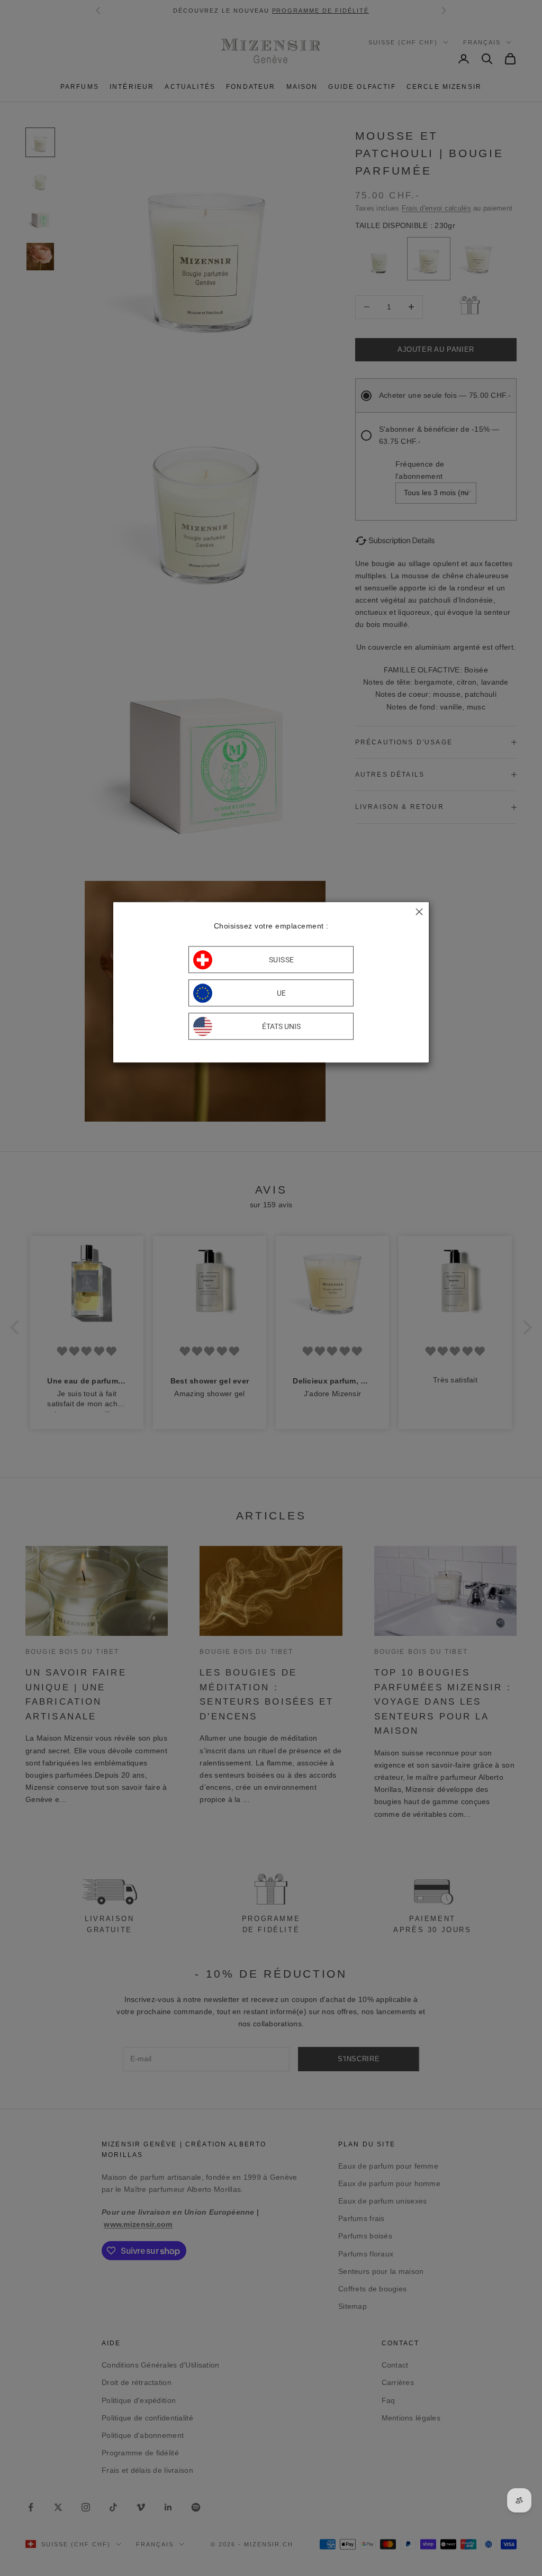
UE (282, 993)
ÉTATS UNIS (281, 1026)
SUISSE (282, 960)
